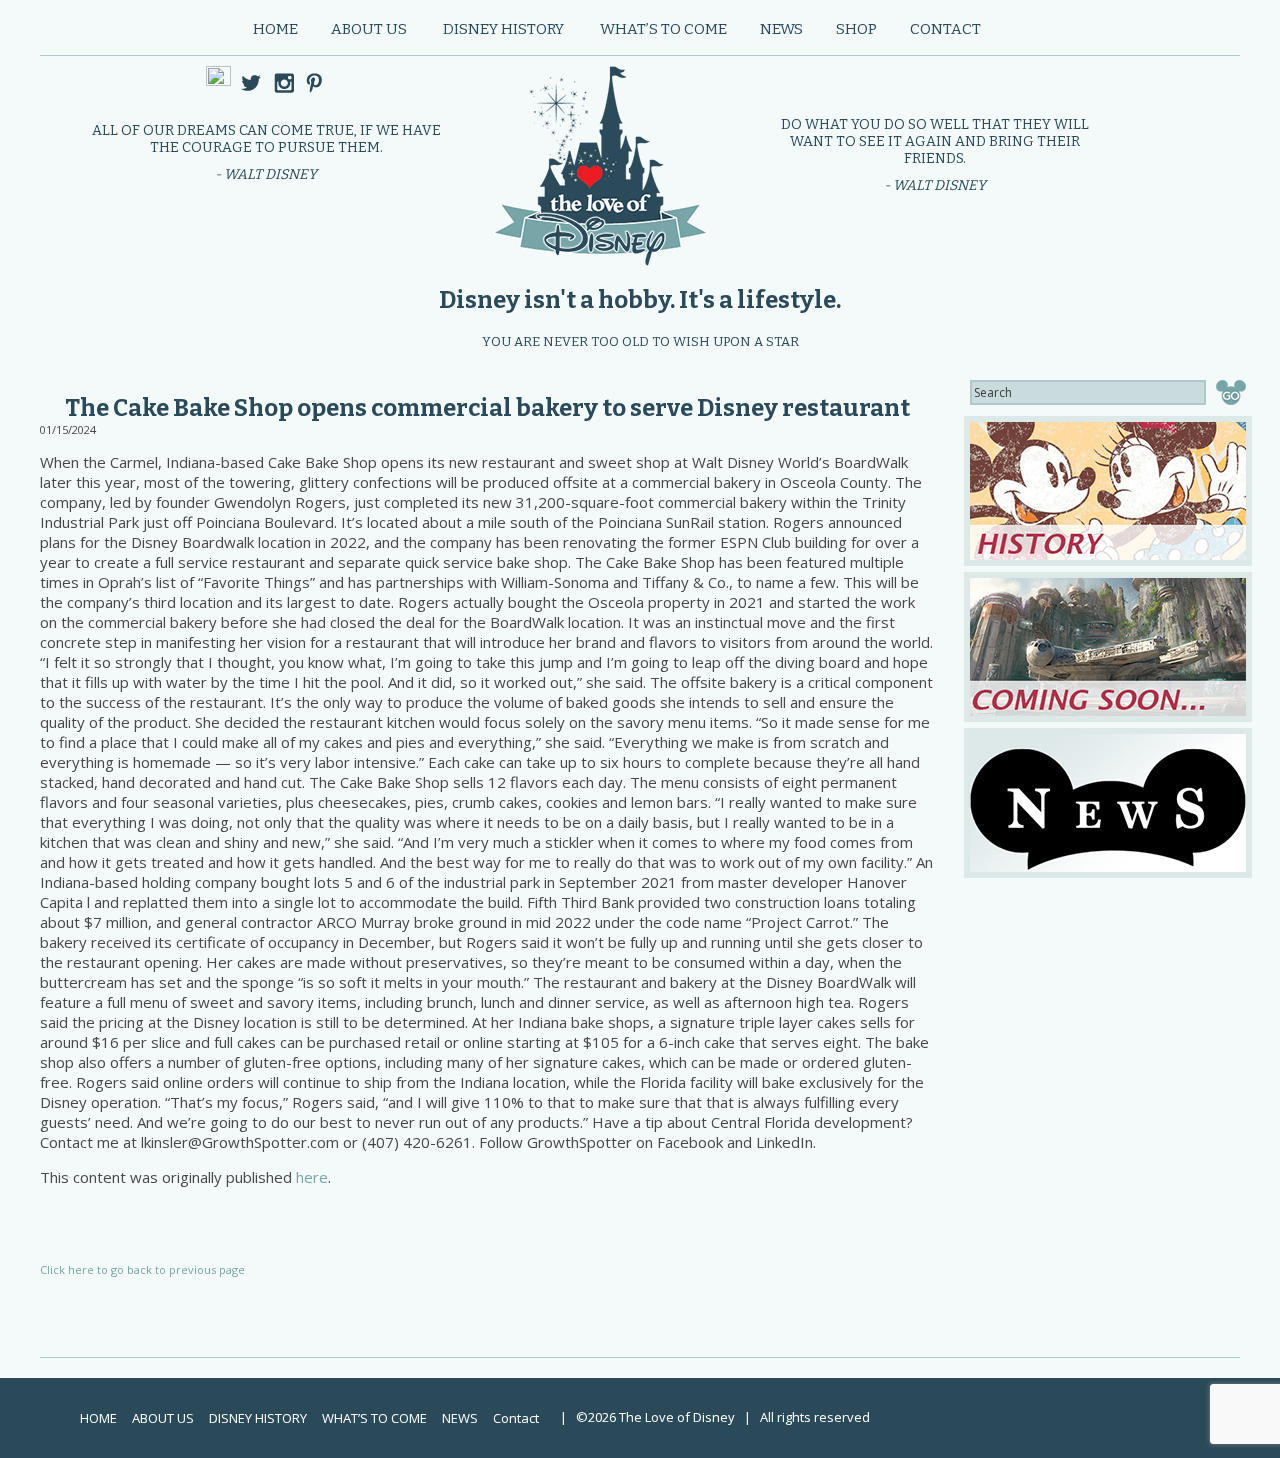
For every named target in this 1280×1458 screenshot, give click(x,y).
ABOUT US (369, 29)
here (312, 1177)
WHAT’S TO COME (663, 29)
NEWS (781, 29)
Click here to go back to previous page (142, 1269)
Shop (856, 29)
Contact (945, 29)
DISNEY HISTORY (503, 29)
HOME (275, 29)
